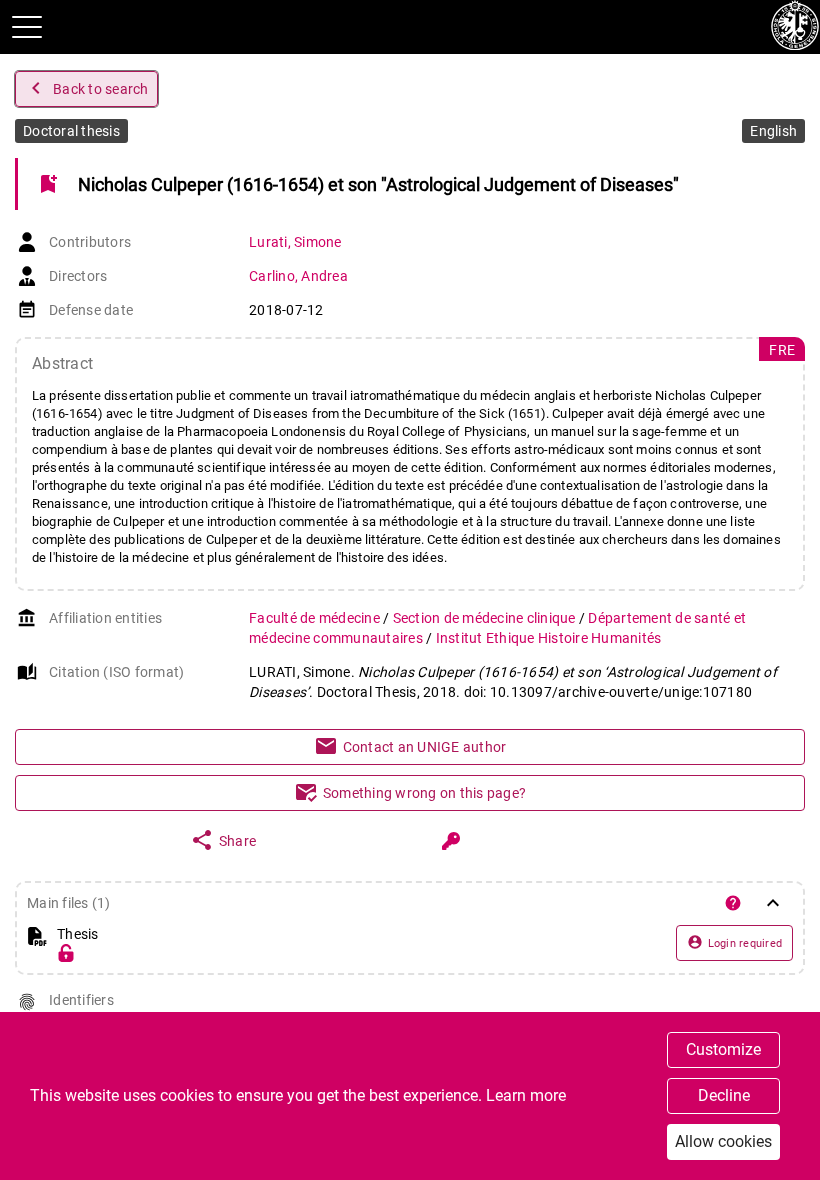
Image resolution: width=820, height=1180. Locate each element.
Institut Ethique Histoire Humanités (549, 638)
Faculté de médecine (316, 618)
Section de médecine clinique (486, 618)
